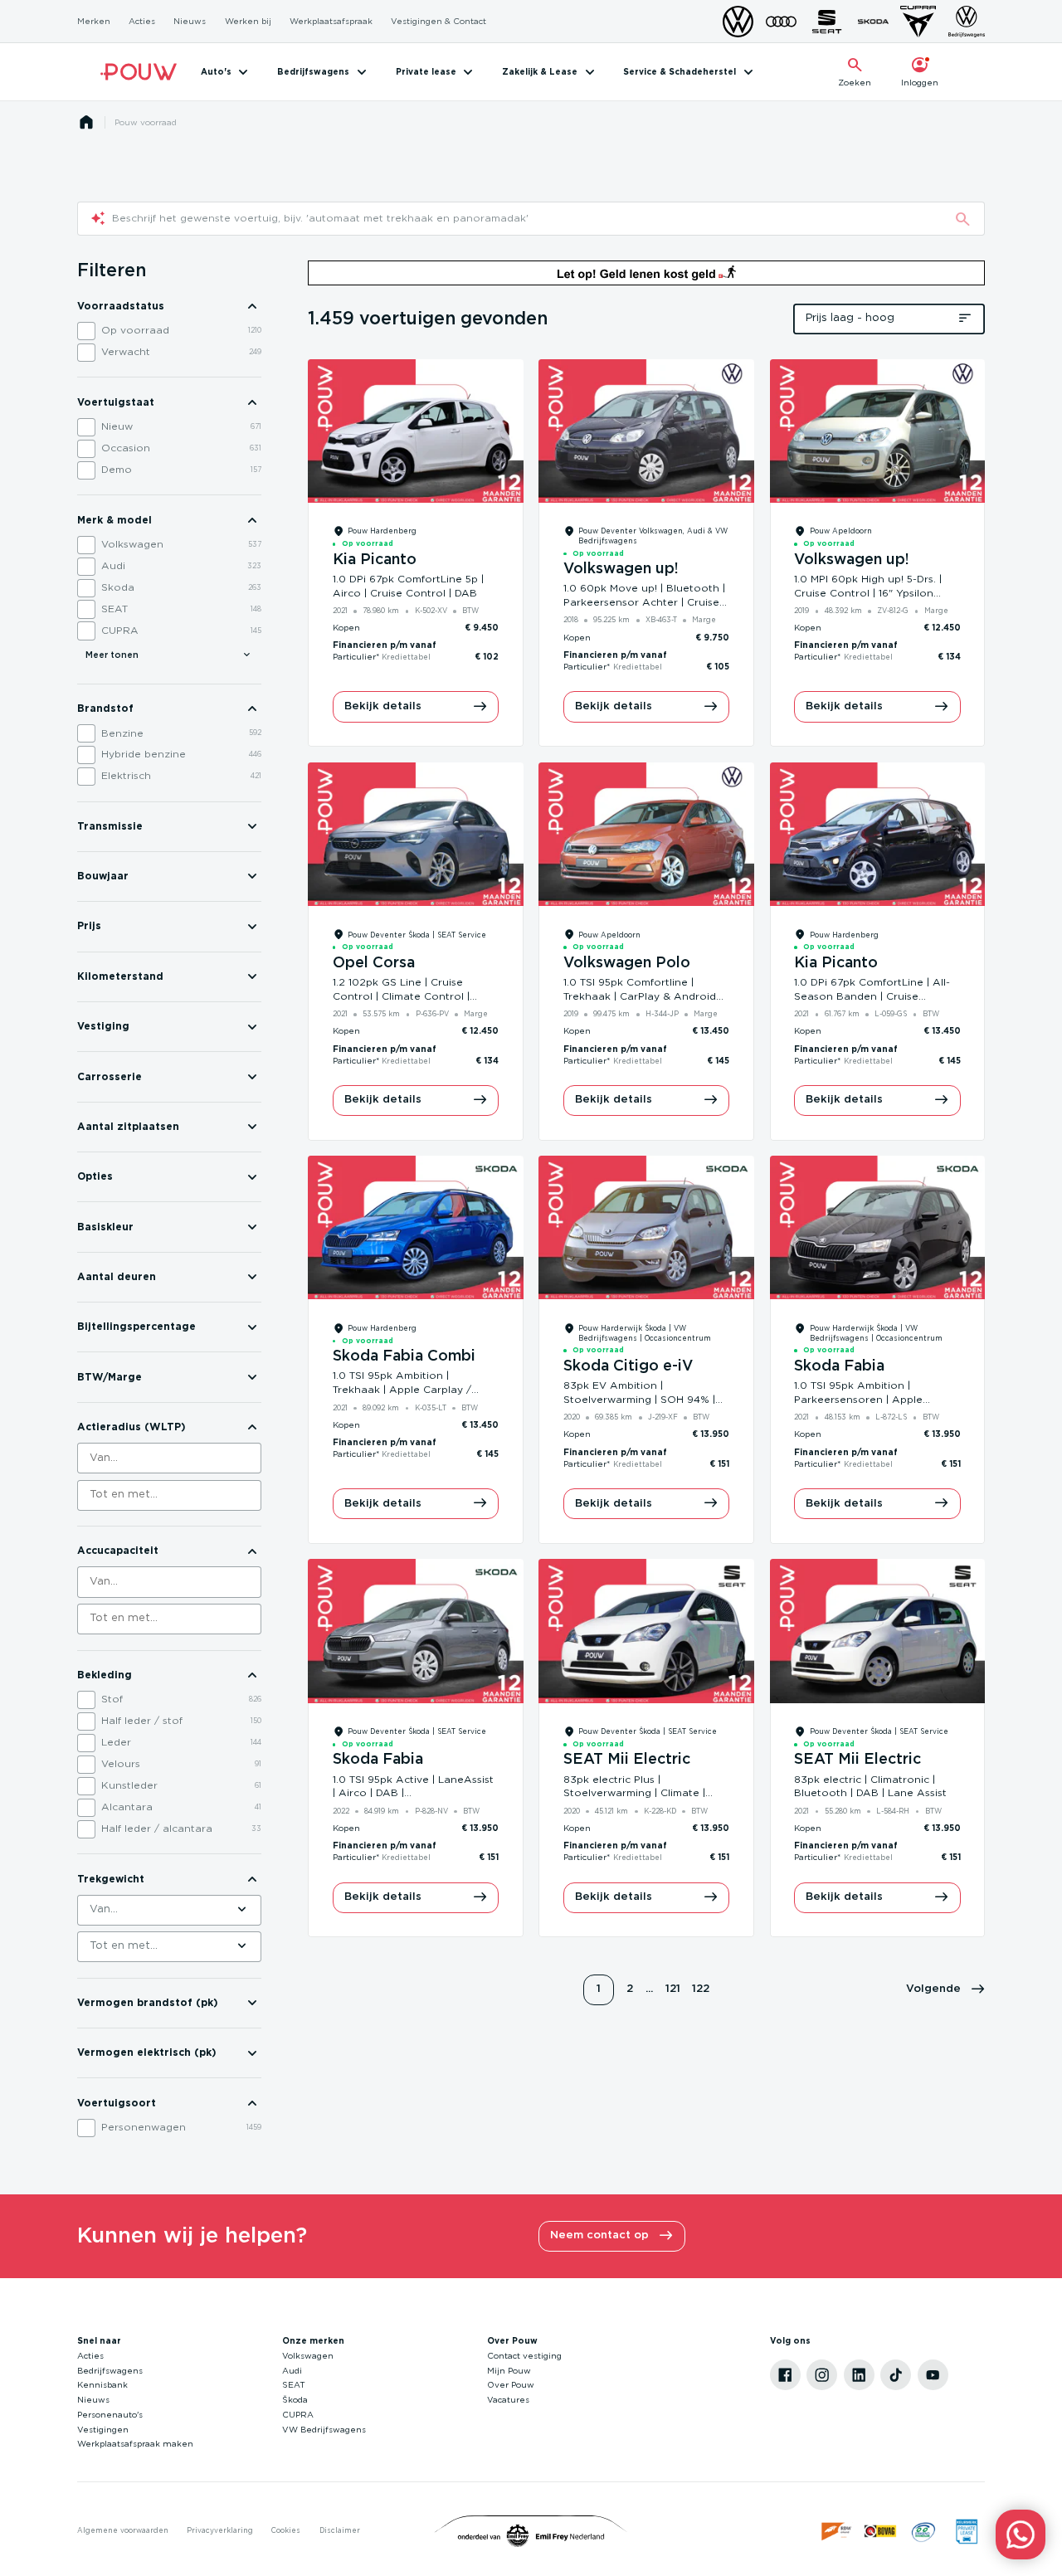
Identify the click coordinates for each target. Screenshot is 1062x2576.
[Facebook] (785, 2375)
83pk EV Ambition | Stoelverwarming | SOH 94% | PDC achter (639, 1400)
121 (673, 1989)
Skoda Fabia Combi (404, 1356)
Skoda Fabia (839, 1366)
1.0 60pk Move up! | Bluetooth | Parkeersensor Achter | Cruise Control (644, 602)
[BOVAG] (881, 2532)
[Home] (139, 72)
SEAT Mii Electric (627, 1760)
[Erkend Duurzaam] (924, 2532)
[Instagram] (822, 2375)
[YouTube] (933, 2375)
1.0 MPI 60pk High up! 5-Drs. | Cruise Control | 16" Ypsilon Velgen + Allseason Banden (868, 593)
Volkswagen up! (621, 569)
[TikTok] (896, 2375)
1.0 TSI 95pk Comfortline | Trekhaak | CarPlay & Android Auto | (640, 996)
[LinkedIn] (859, 2375)
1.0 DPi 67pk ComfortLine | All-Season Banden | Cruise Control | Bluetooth (872, 996)
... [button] (649, 1989)
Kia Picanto (375, 560)
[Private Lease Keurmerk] (967, 2532)
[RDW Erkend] (838, 2532)
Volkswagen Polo (627, 963)
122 (701, 1989)
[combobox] (170, 1458)
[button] (946, 1990)
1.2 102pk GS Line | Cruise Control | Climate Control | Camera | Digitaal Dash (401, 996)
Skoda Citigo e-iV (628, 1366)
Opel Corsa (374, 963)
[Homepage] (86, 122)
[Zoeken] (962, 219)
